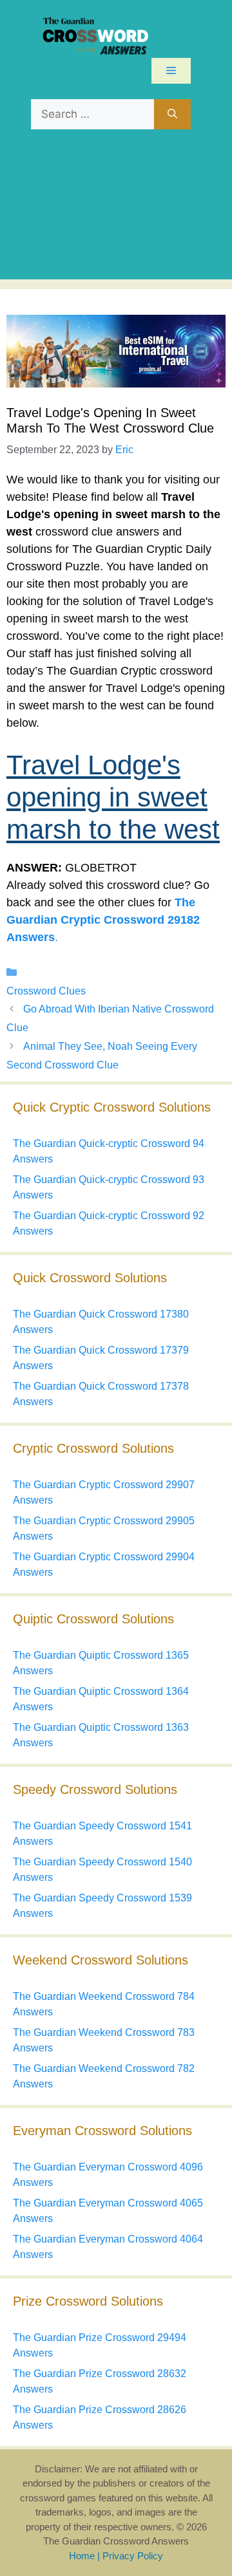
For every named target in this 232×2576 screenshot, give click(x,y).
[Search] (172, 115)
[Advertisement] (116, 211)
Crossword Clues (46, 991)
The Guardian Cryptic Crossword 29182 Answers (103, 920)
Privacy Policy (133, 2556)
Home (82, 2556)
